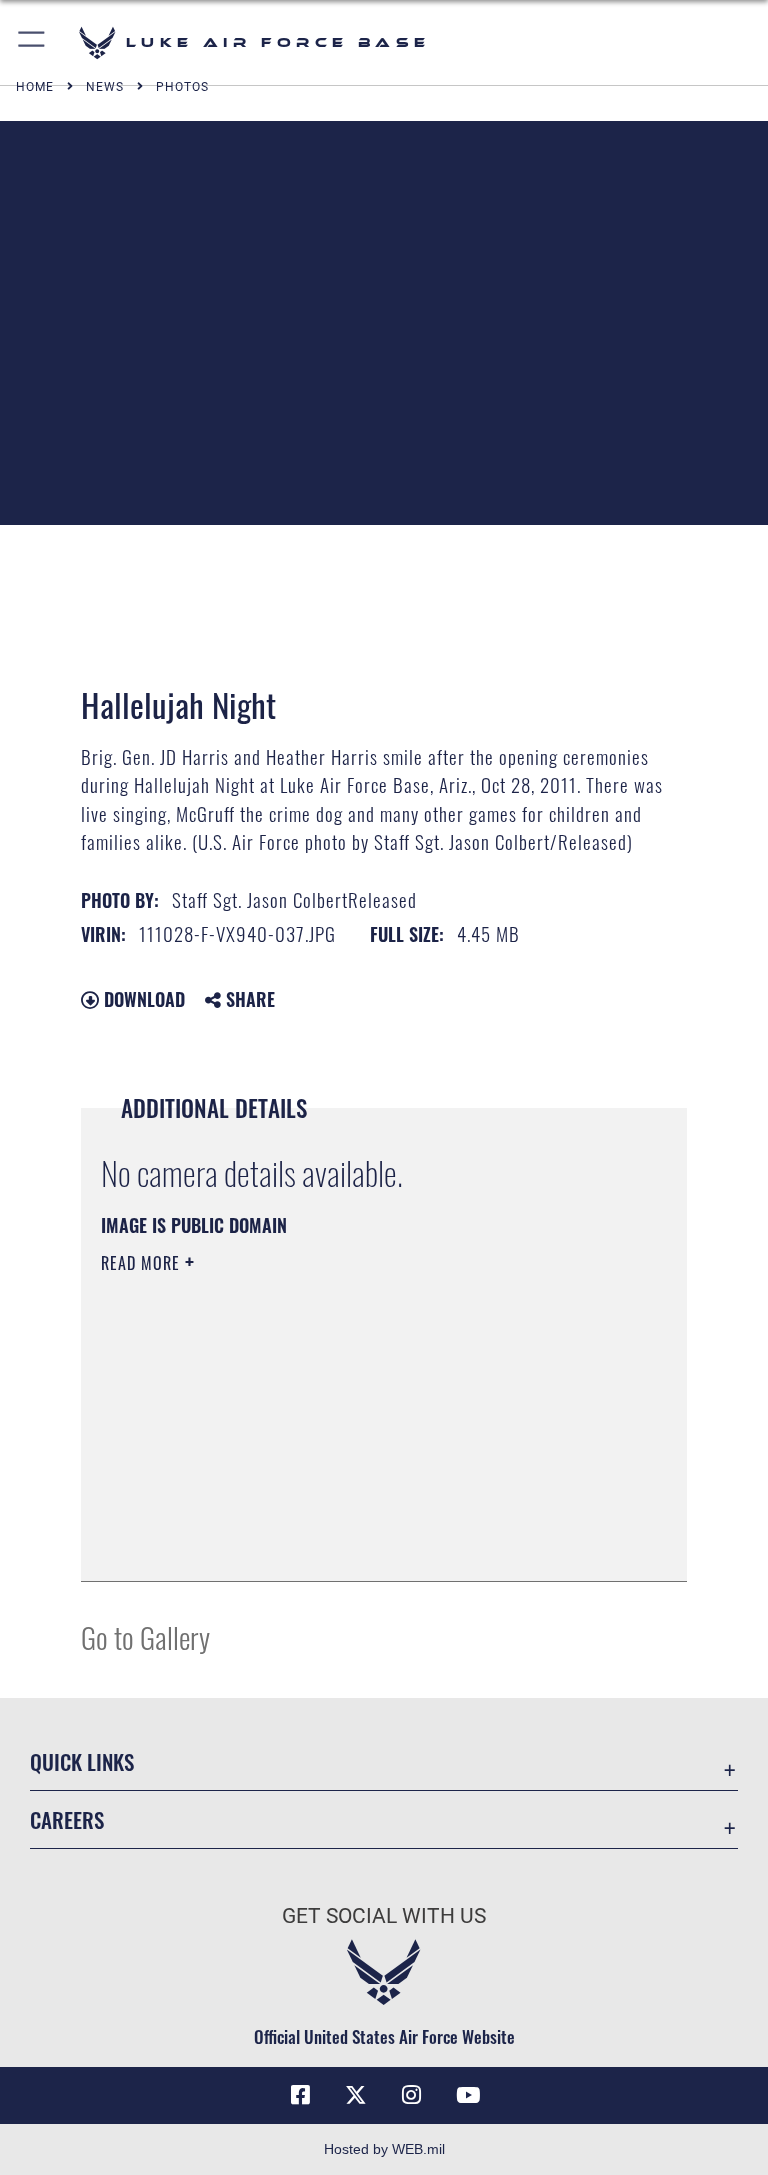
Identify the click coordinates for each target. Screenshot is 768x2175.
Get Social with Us (384, 1916)
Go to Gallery (145, 1636)
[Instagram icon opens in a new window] (412, 2095)
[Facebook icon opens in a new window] (300, 2095)
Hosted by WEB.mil (384, 2149)
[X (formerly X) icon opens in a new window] (356, 2095)
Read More (143, 1263)
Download (142, 999)
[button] (32, 42)
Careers (67, 1819)
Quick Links (82, 1761)
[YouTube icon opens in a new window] (468, 2095)
